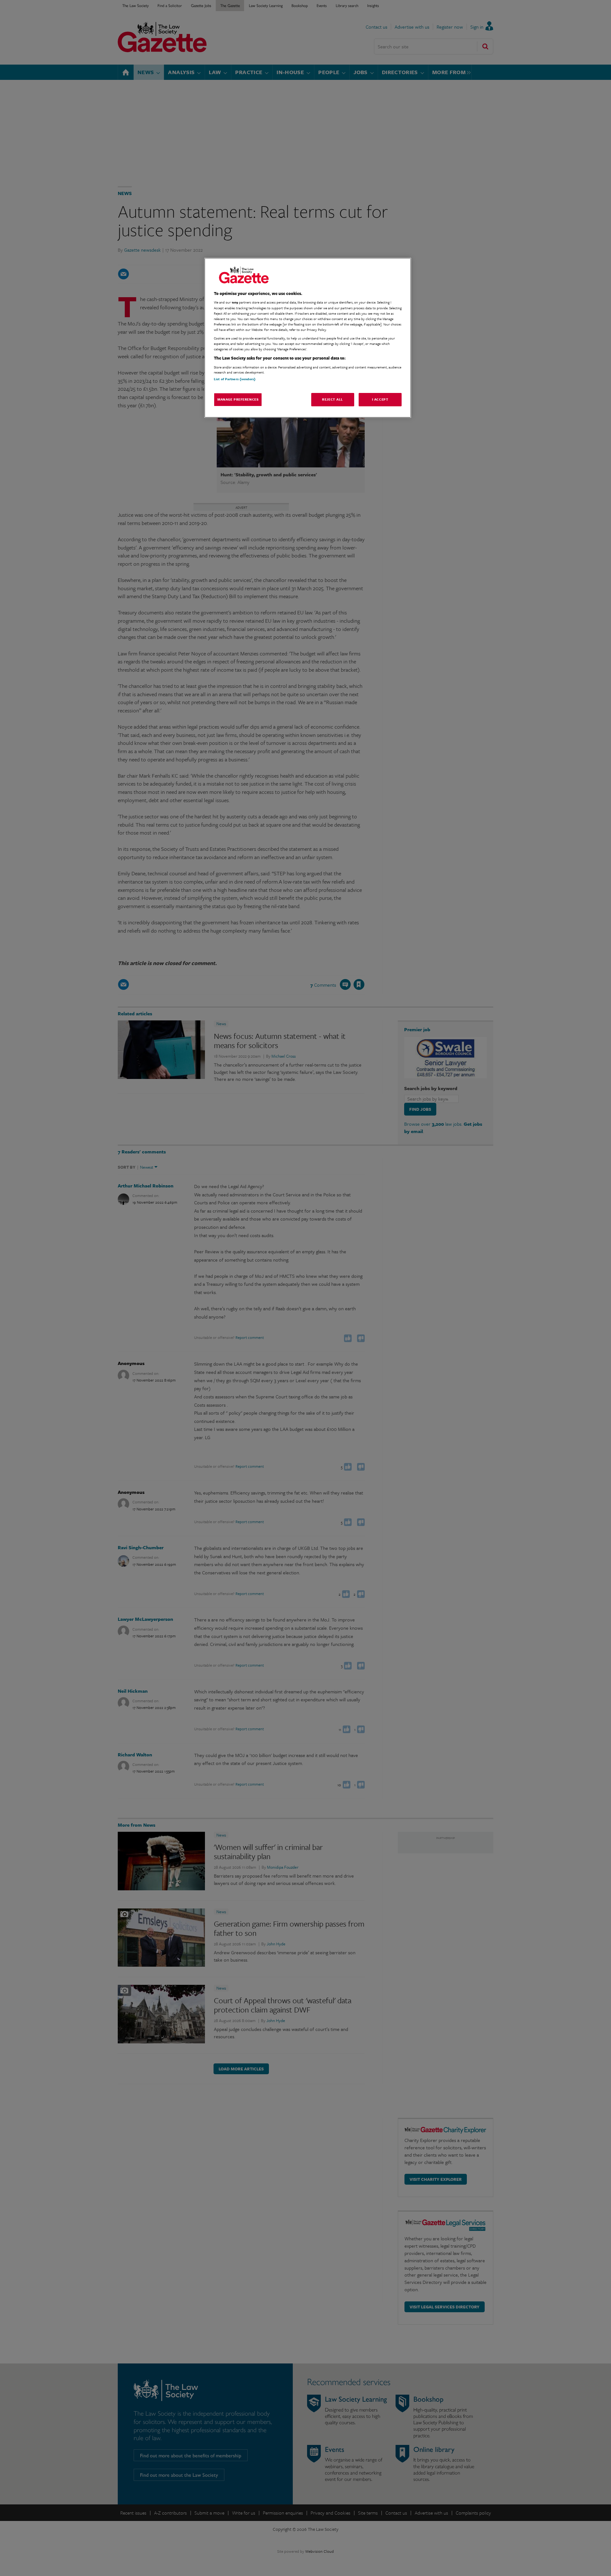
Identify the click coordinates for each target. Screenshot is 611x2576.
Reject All (333, 399)
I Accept (380, 399)
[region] (308, 338)
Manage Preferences (238, 399)
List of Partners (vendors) (235, 379)
